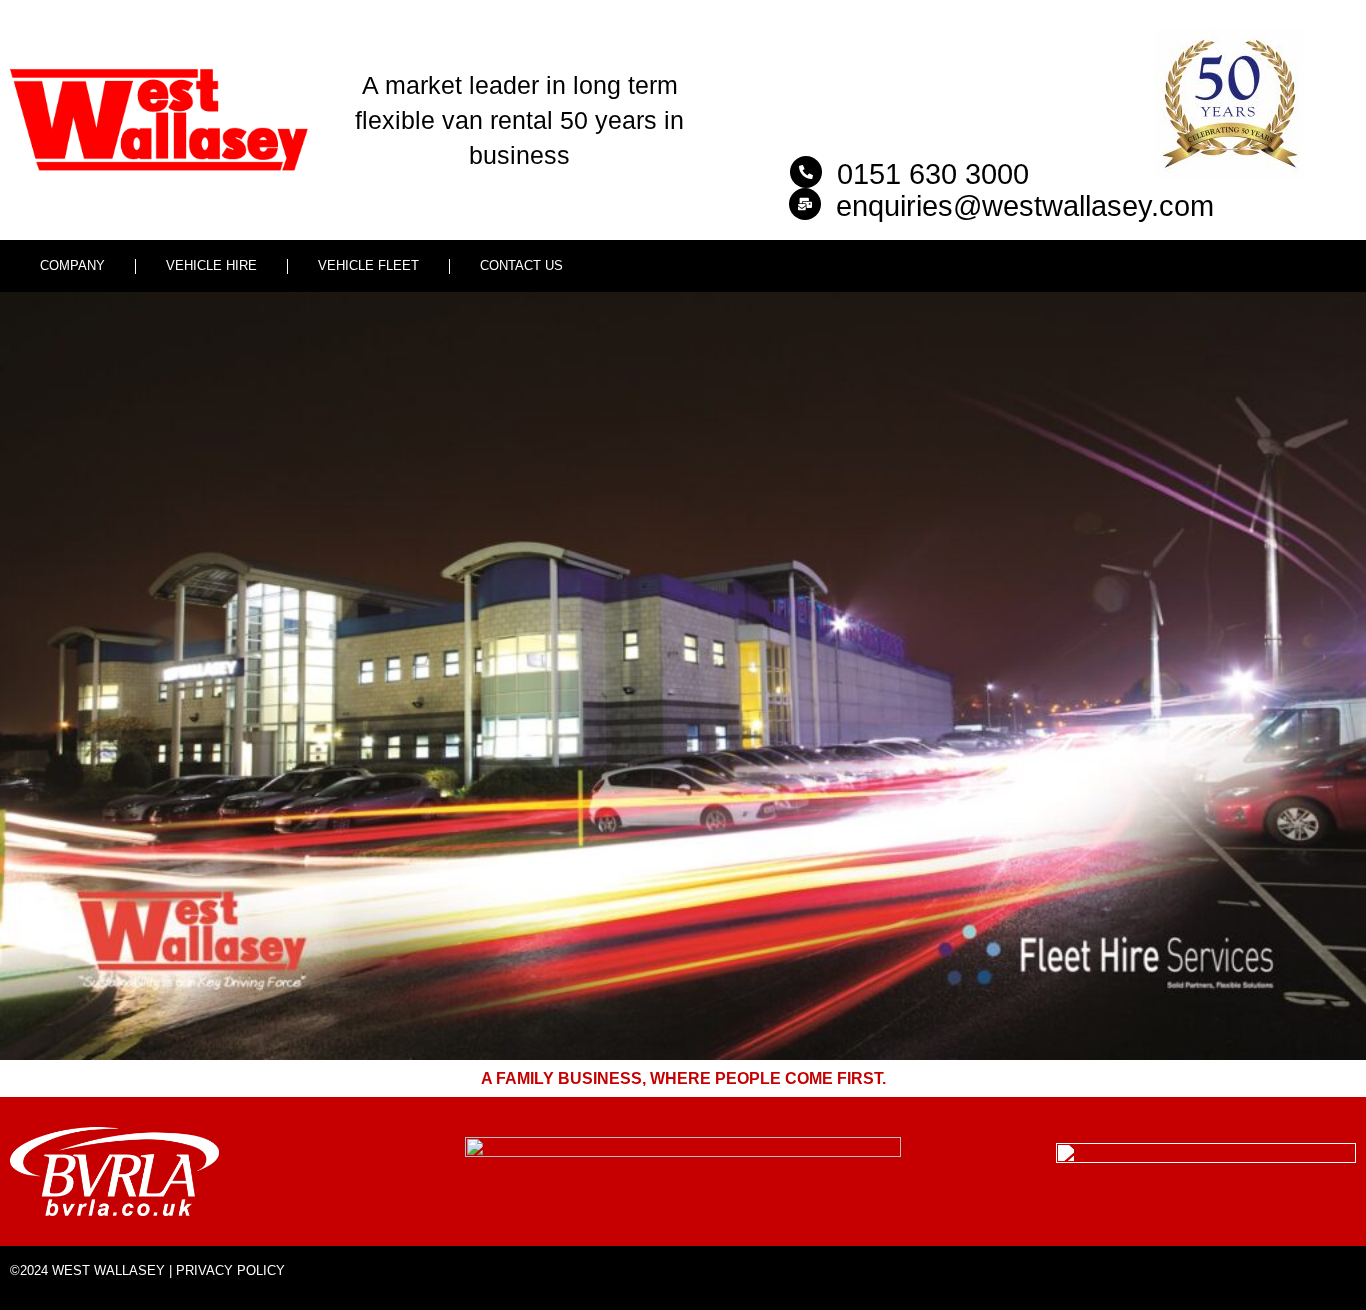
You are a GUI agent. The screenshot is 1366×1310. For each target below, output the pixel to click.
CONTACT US (521, 265)
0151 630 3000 (933, 174)
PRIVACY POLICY (230, 1270)
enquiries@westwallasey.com (1025, 206)
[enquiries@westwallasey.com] (805, 204)
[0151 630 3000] (806, 172)
